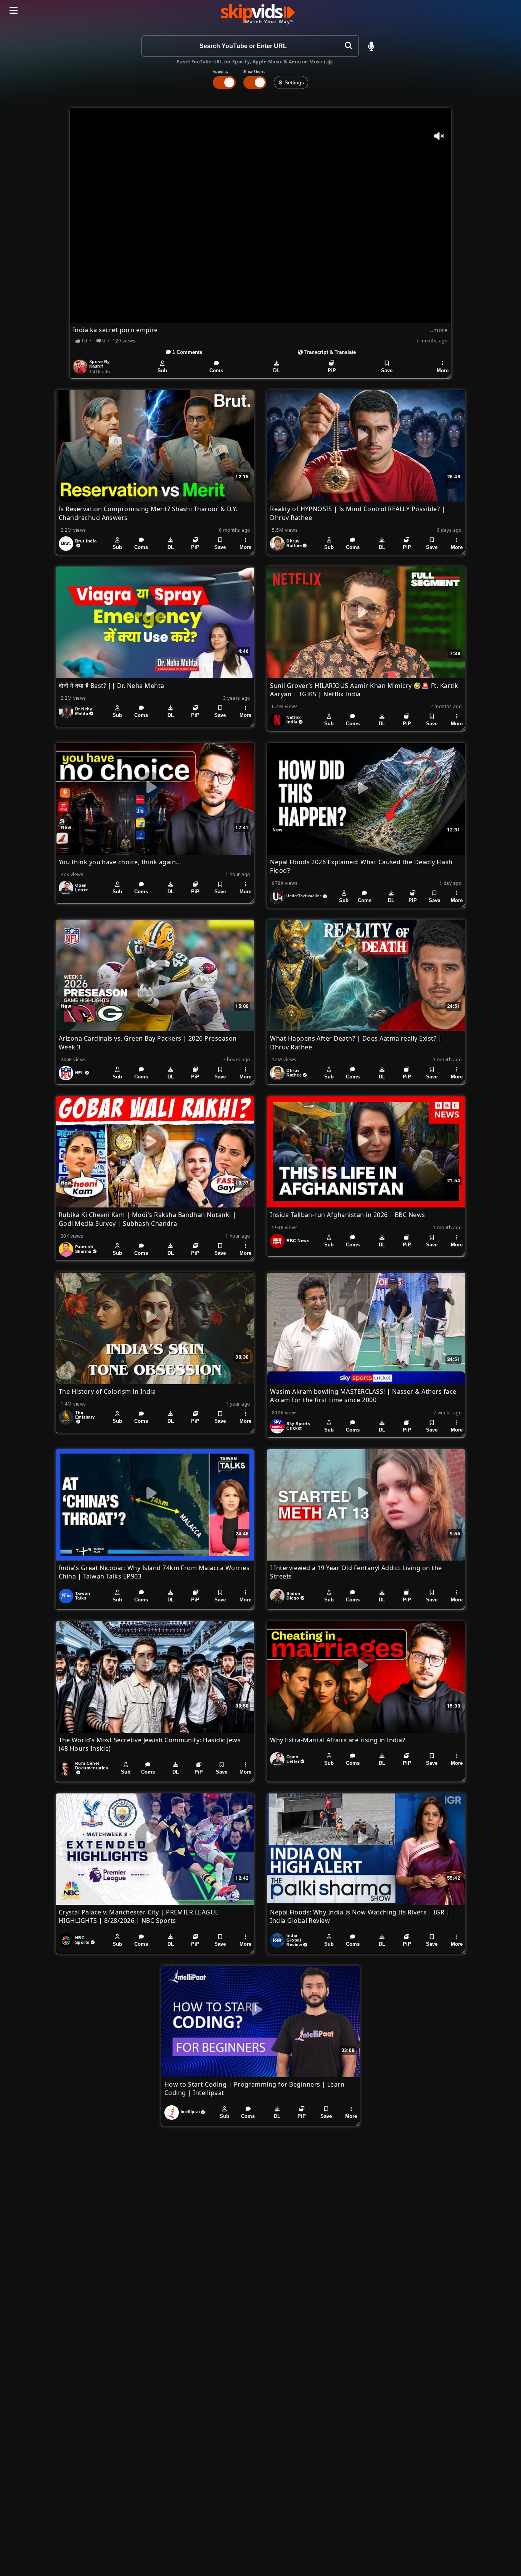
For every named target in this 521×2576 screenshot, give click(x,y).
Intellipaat (190, 2112)
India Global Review (294, 1940)
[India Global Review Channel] (277, 1940)
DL (276, 370)
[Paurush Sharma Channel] (66, 1249)
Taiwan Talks (83, 1596)
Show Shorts (254, 72)
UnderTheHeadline (304, 896)
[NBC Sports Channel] (66, 1940)
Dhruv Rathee (294, 543)
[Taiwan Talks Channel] (66, 1596)
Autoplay (221, 72)
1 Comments (187, 352)
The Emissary (85, 1415)
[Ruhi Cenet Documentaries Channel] (66, 1768)
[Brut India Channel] (66, 544)
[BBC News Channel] (277, 1241)
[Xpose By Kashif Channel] (80, 367)
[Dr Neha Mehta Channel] (66, 712)
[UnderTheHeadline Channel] (277, 897)
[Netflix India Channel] (277, 720)
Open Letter (82, 888)
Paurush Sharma (84, 1249)
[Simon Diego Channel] (277, 1596)
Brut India (86, 541)
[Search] (348, 46)
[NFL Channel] (66, 1073)
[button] (371, 46)
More (443, 370)
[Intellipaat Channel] (172, 2113)
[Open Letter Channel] (66, 888)
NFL (80, 1073)
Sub (162, 370)
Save (387, 370)
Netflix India (293, 720)
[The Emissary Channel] (66, 1417)
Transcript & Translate (329, 352)
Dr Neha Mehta (84, 711)
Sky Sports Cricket (298, 1426)
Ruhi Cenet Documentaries (92, 1766)
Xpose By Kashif (100, 364)
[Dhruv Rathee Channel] (277, 544)
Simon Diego (293, 1596)
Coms (216, 370)
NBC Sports (82, 1940)
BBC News (298, 1241)
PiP (332, 370)
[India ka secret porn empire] (260, 215)
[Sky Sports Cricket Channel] (277, 1426)
